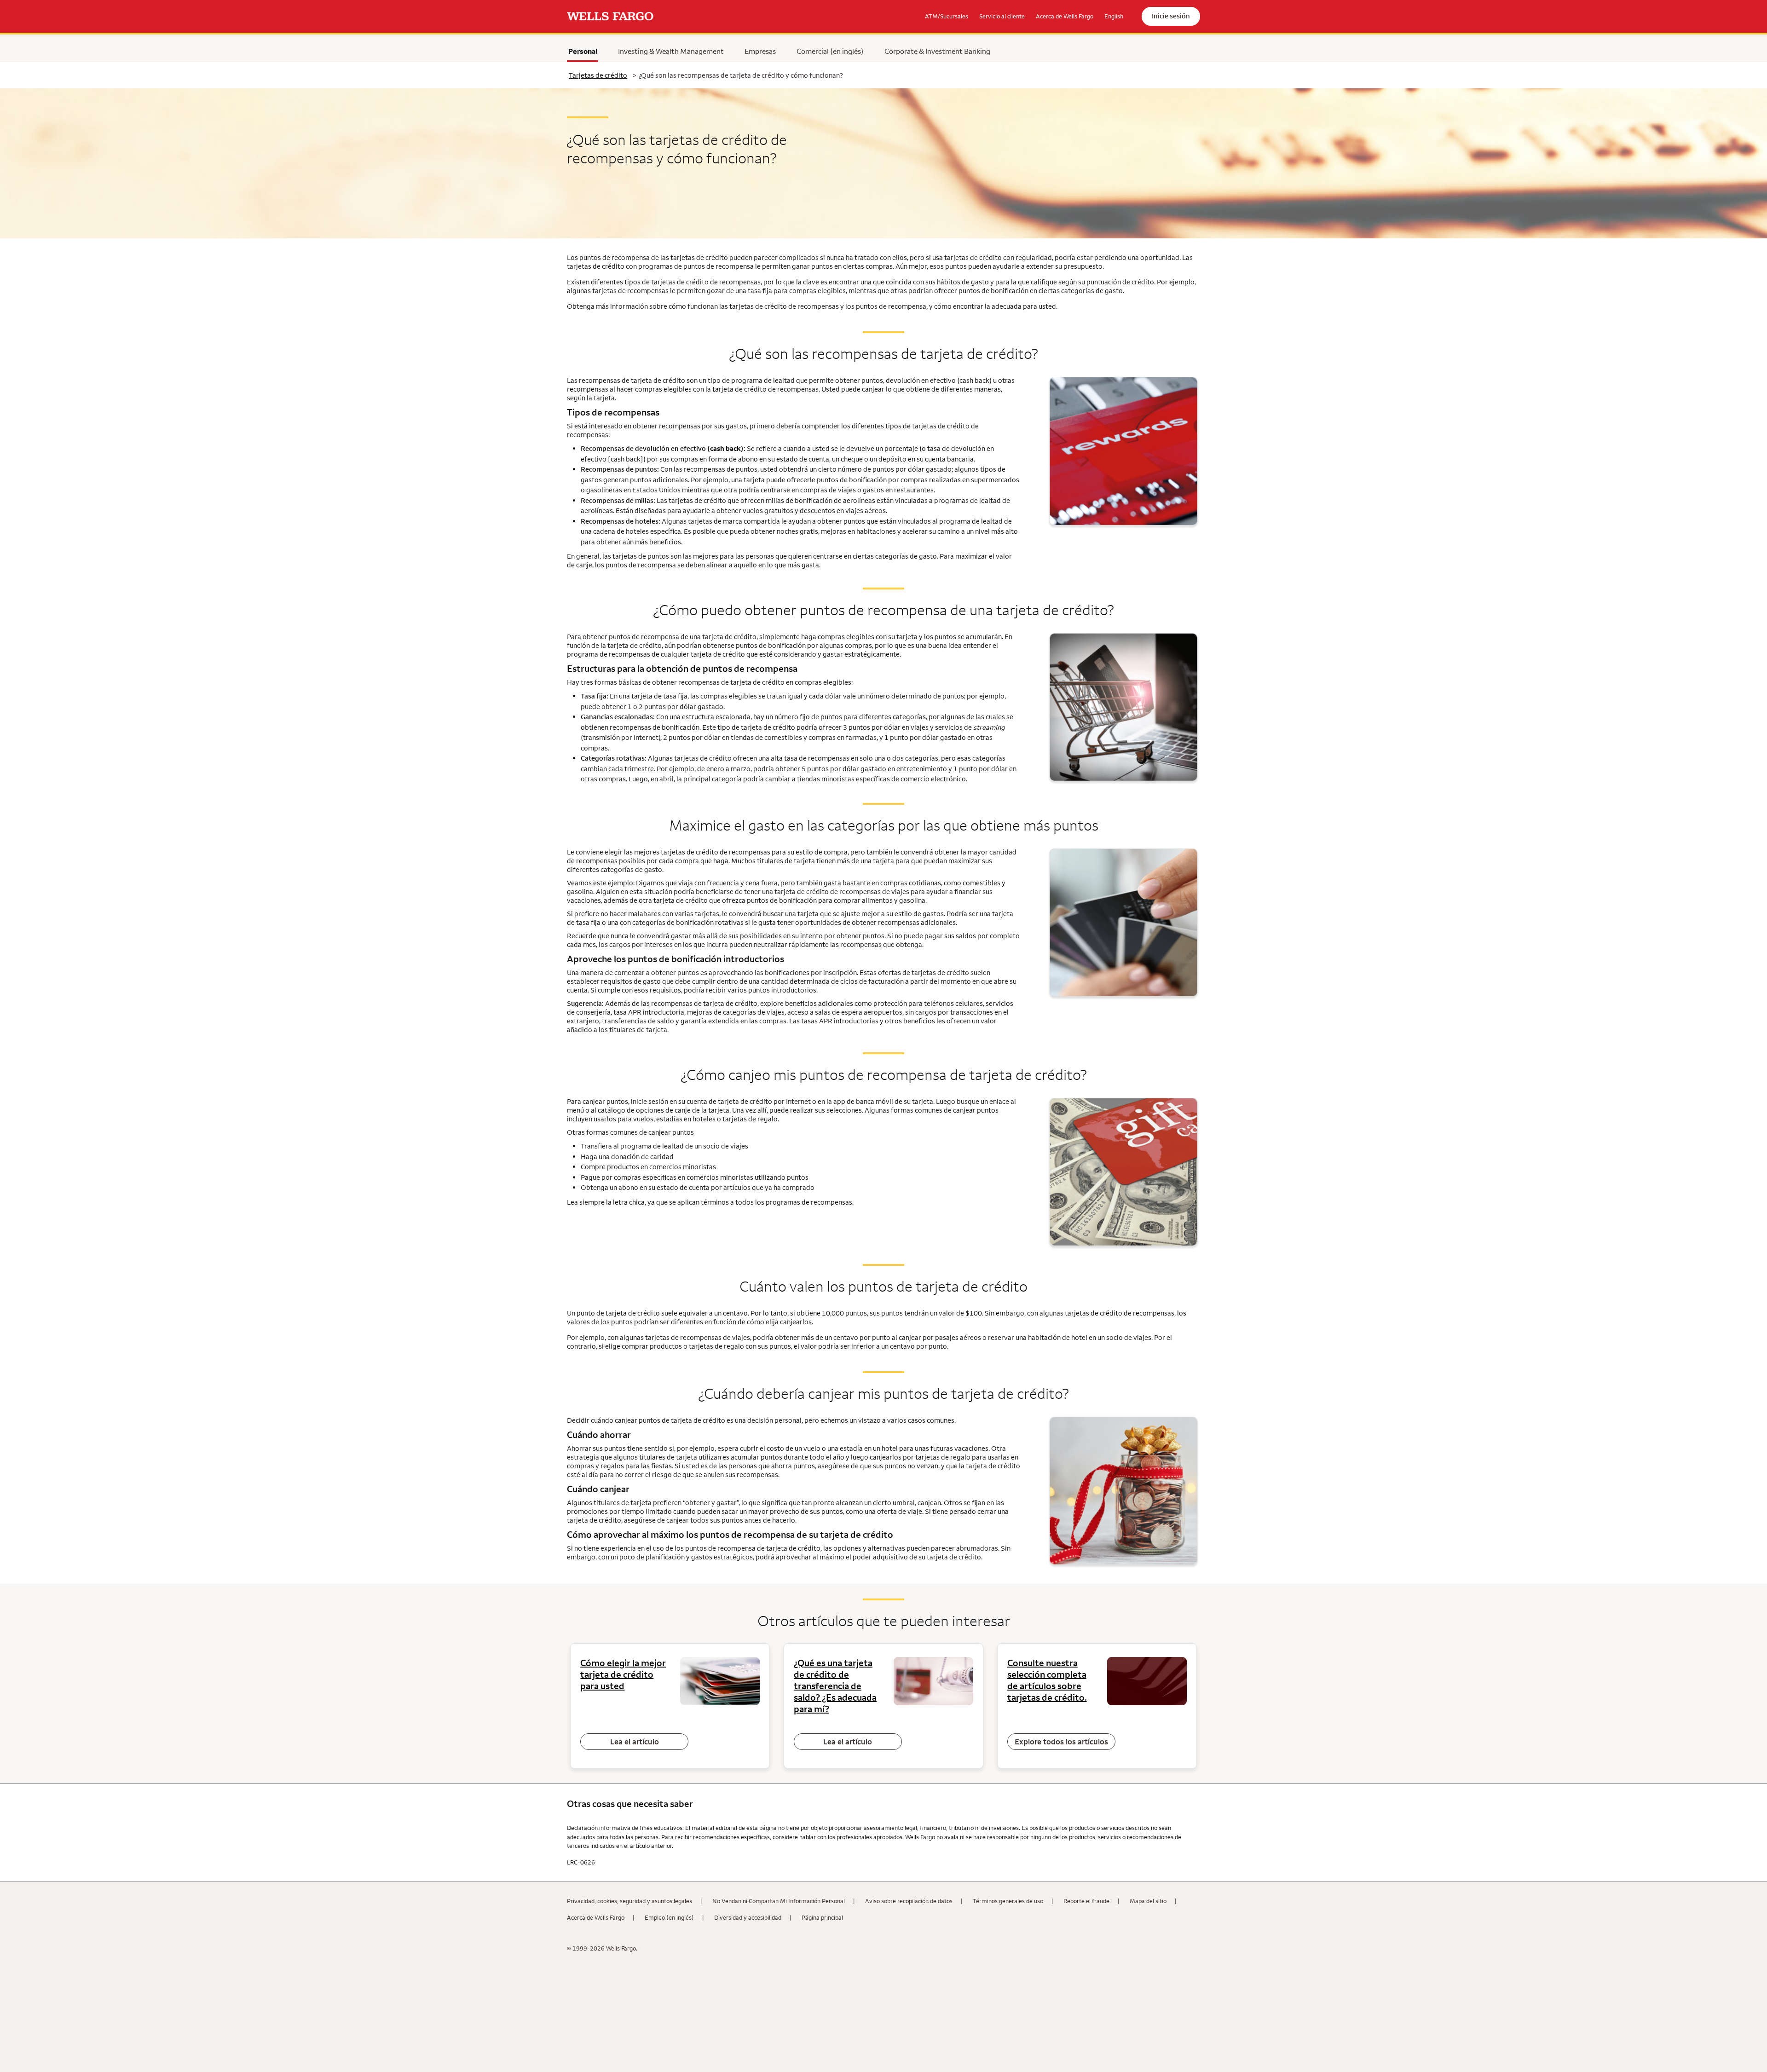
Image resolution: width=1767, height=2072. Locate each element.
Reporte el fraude (1086, 1901)
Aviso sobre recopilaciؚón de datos (909, 1901)
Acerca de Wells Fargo (596, 1917)
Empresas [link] (760, 51)
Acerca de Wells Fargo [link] (1065, 16)
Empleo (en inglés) (669, 1917)
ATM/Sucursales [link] (947, 16)
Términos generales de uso (1008, 1901)
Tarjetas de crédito (598, 75)
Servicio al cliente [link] (1002, 16)
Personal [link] (583, 51)
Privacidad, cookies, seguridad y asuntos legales (629, 1901)
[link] (610, 17)
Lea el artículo (635, 1742)
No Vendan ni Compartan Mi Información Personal (779, 1901)
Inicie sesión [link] (1171, 16)
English (1114, 16)
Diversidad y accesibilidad (748, 1917)
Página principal (822, 1917)
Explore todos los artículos (1061, 1742)
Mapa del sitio (1148, 1901)
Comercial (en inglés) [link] (830, 51)
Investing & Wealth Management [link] (671, 51)
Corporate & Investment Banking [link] (937, 51)
